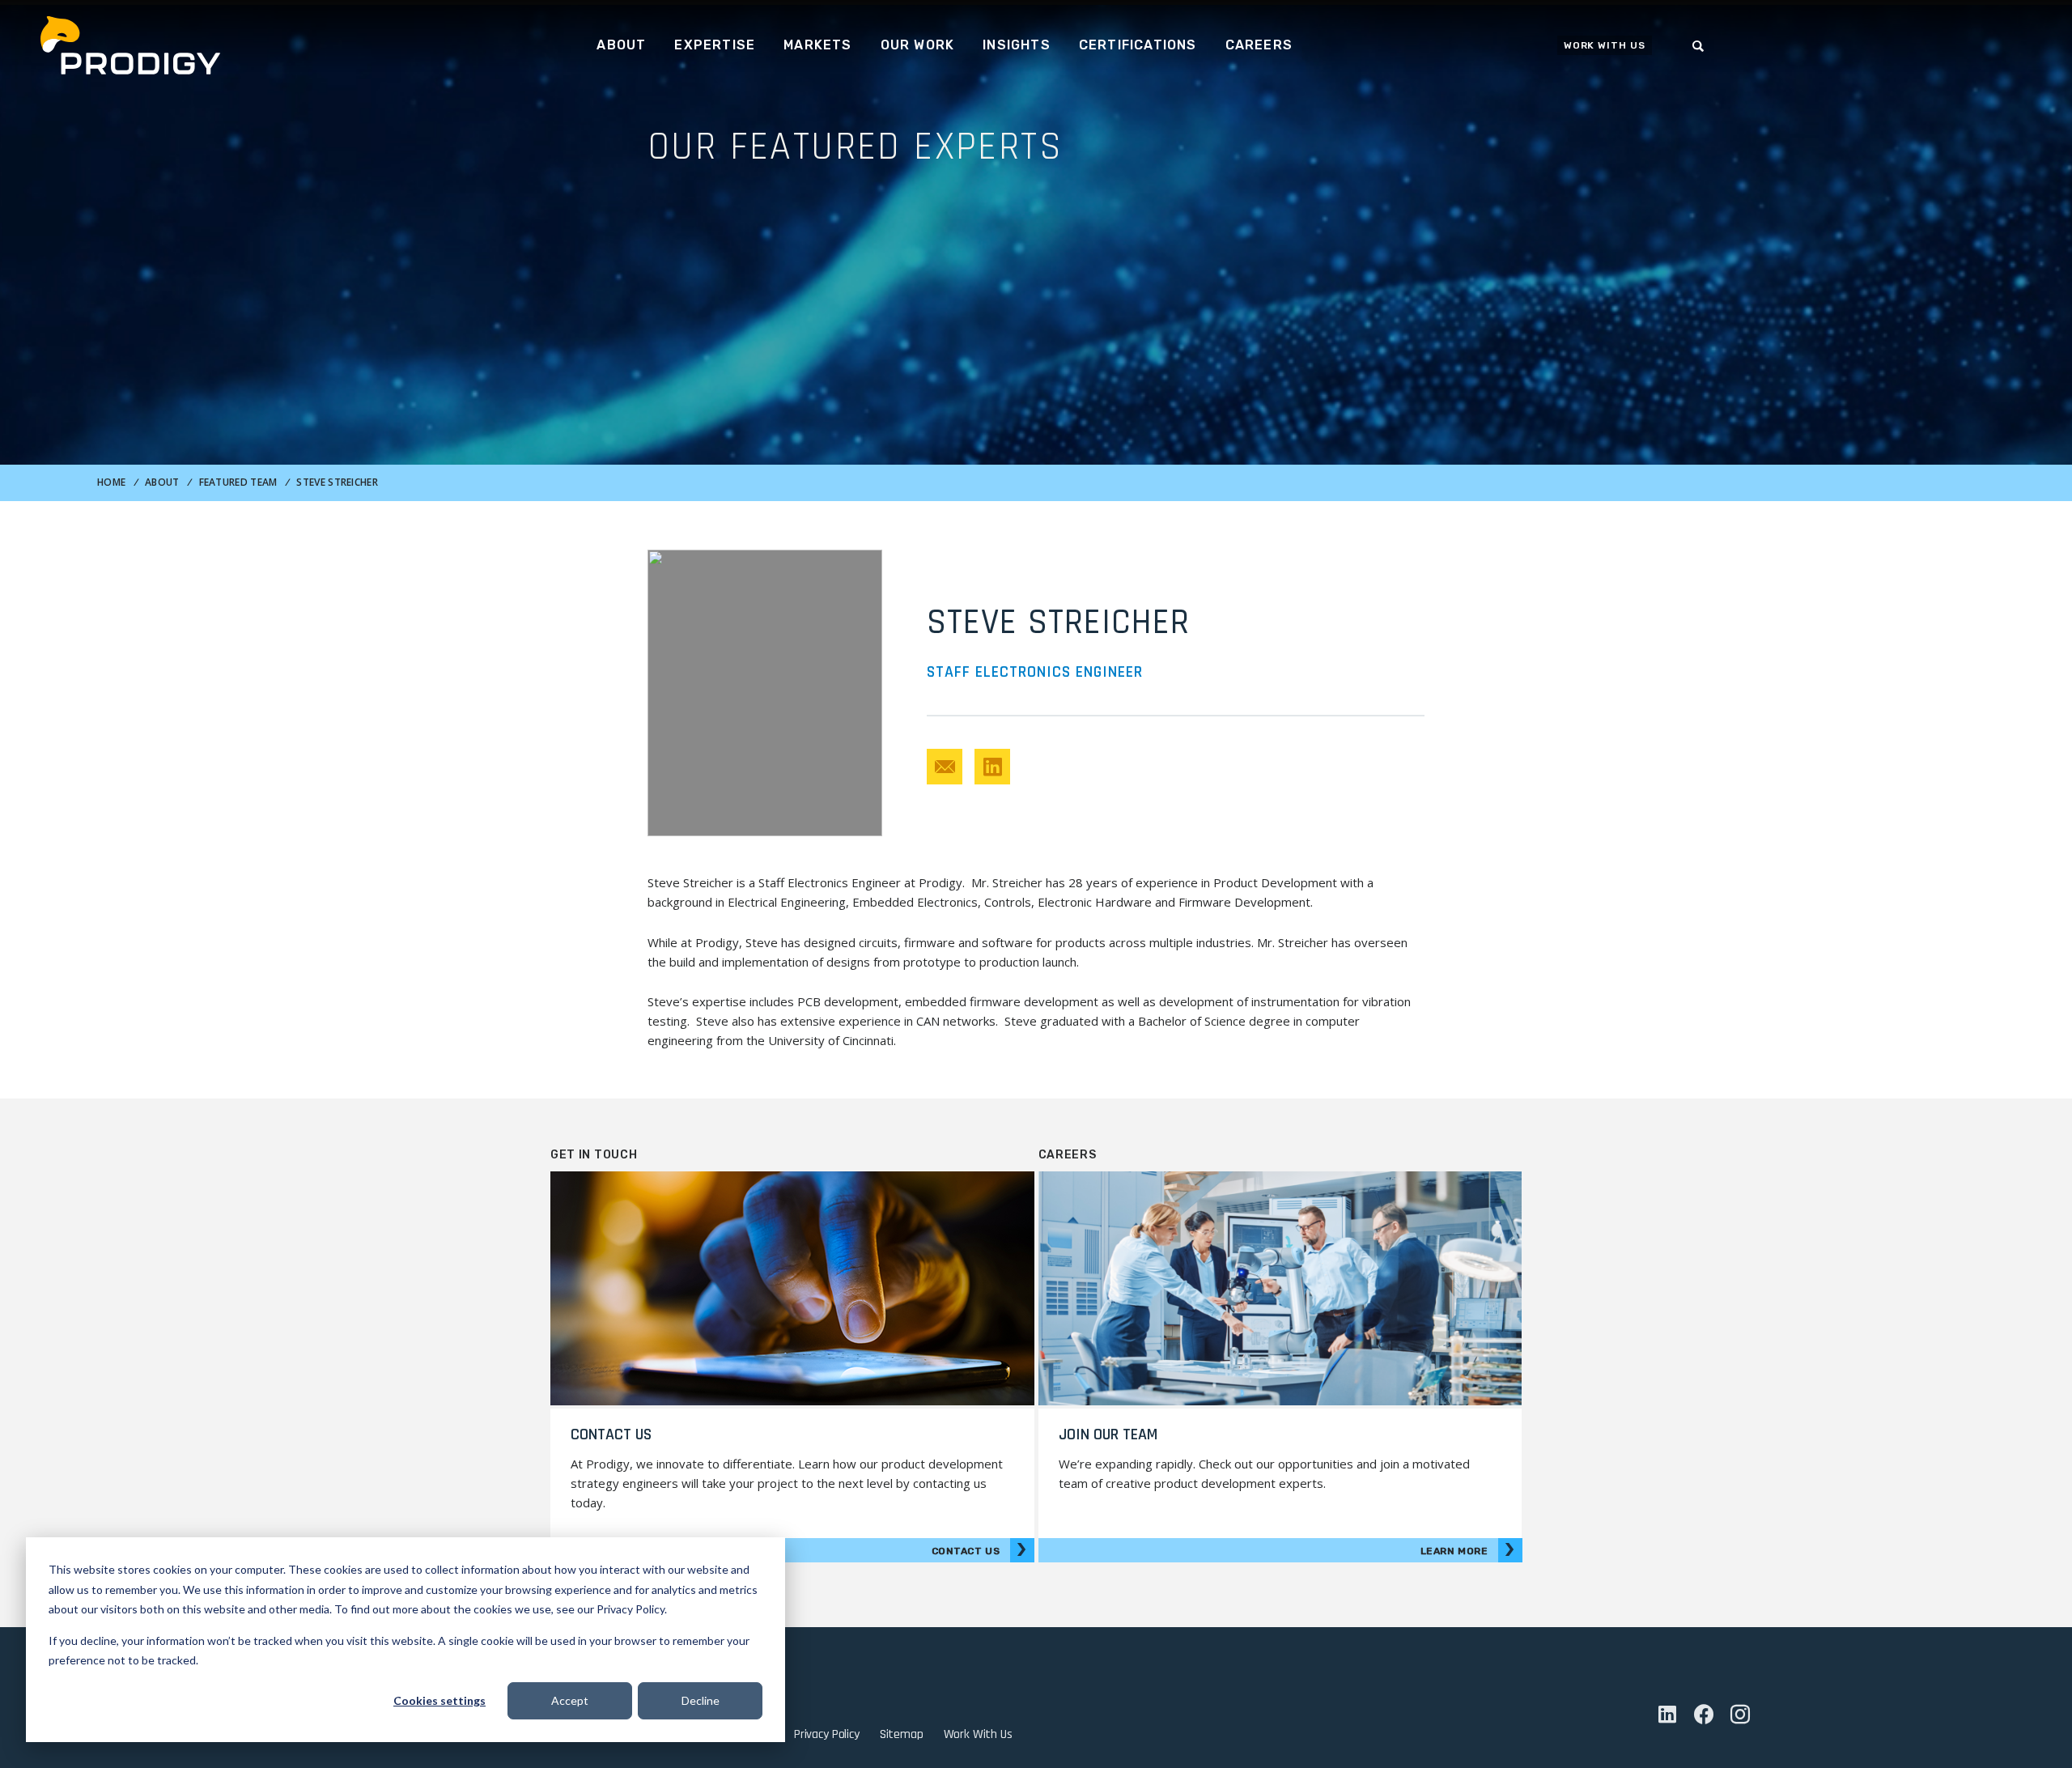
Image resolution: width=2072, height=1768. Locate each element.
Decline (701, 1700)
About (162, 482)
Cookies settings (439, 1700)
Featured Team (238, 482)
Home (111, 482)
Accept (570, 1700)
